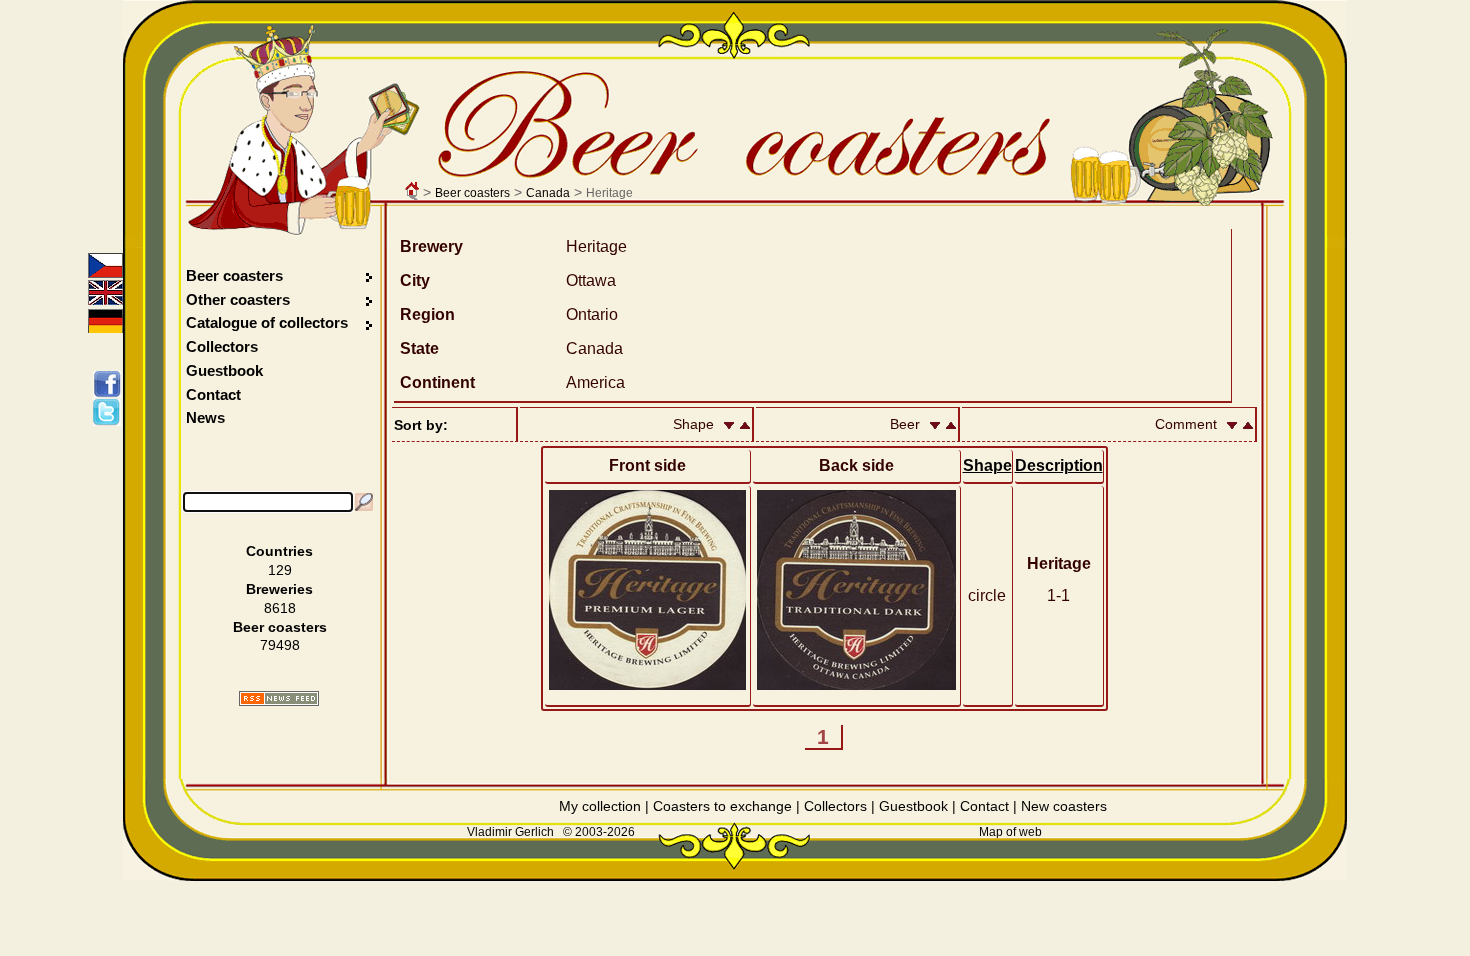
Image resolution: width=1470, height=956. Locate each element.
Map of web (1010, 832)
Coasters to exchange (722, 806)
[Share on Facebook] (110, 384)
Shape (987, 465)
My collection (600, 806)
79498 (280, 645)
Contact (213, 394)
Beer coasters (472, 193)
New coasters (1064, 806)
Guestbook (224, 370)
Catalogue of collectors (267, 322)
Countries (279, 551)
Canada (548, 193)
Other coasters (240, 299)
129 (280, 570)
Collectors (222, 346)
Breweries (279, 589)
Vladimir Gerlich (510, 832)
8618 (280, 608)
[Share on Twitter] (110, 412)
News (205, 417)
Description (1059, 465)
